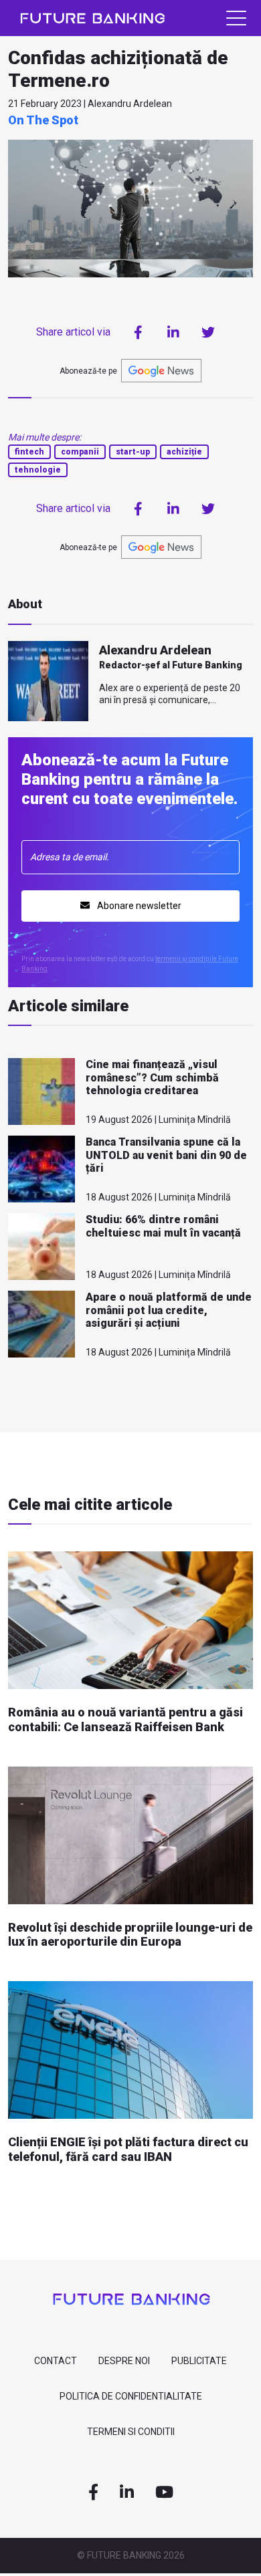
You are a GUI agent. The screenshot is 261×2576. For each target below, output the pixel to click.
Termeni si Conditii (131, 2432)
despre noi (124, 2361)
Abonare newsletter (138, 906)
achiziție (184, 452)
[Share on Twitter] (208, 332)
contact (56, 2361)
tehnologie (38, 470)
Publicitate (199, 2361)
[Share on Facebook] (139, 332)
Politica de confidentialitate (131, 2396)
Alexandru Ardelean (155, 650)
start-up (133, 452)
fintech (29, 452)
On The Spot (43, 120)
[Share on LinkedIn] (173, 332)
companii (80, 452)
